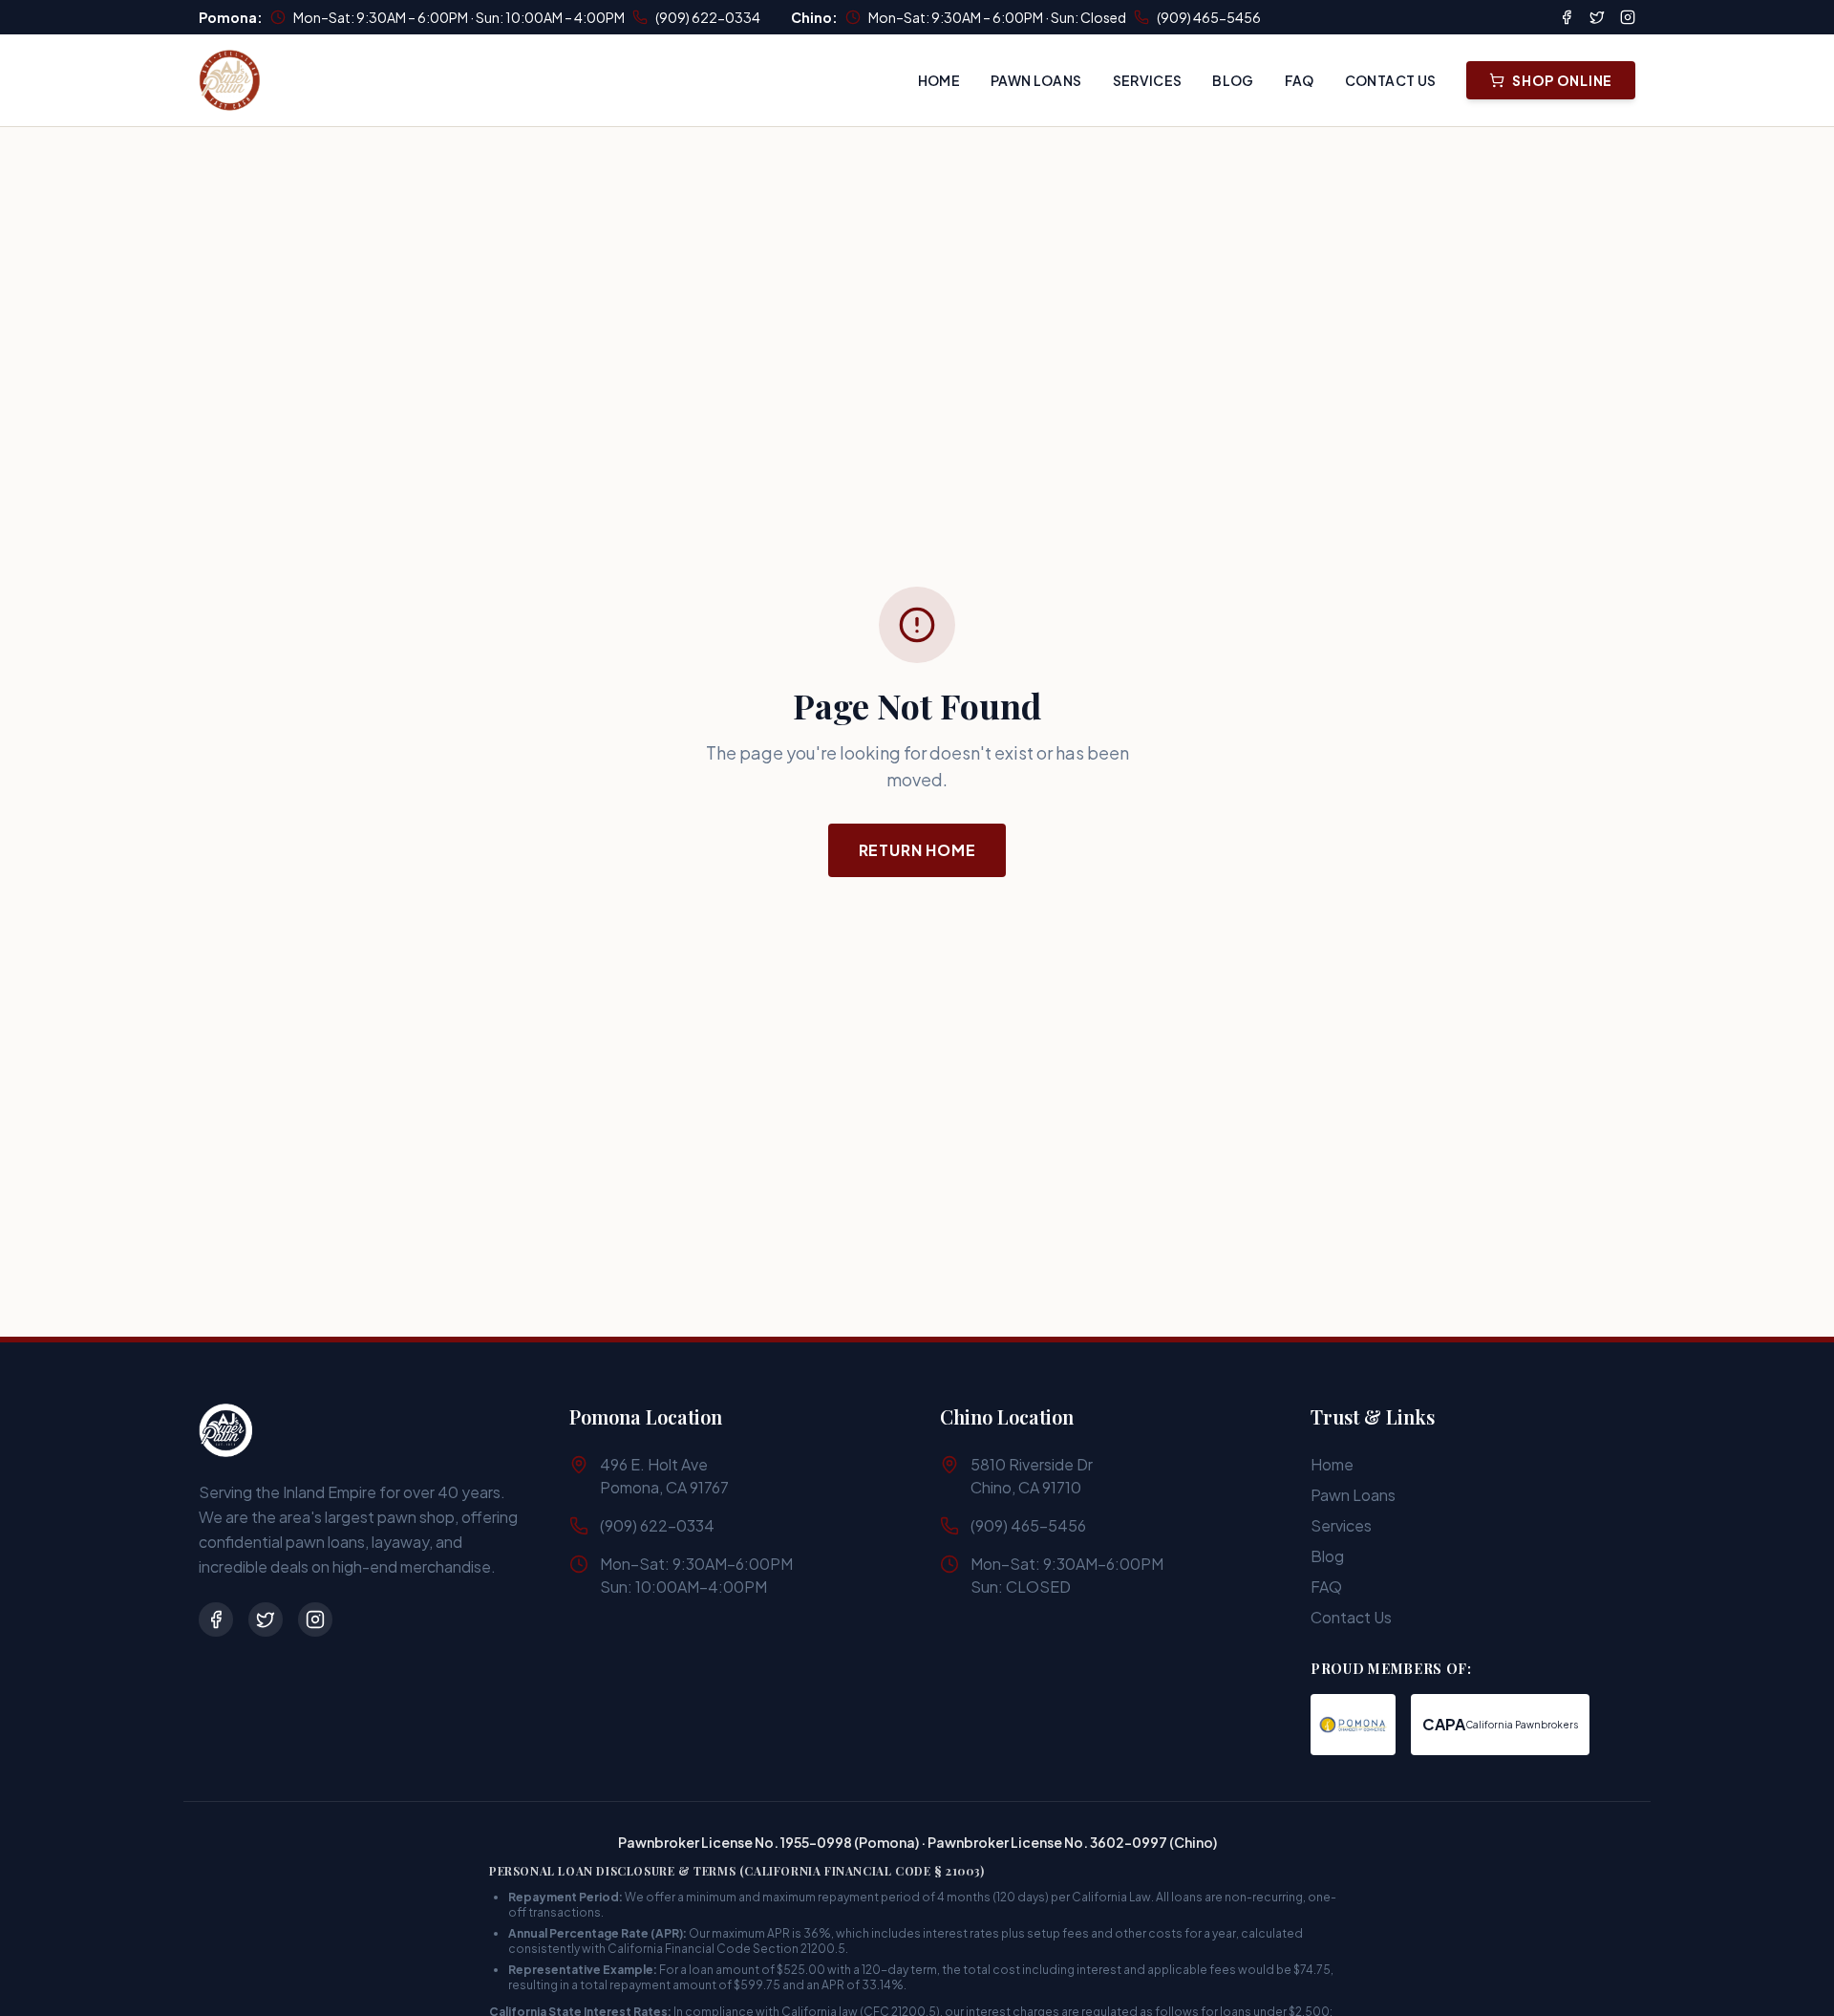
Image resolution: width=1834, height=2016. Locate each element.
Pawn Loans (1036, 80)
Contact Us (1391, 80)
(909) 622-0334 (708, 17)
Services (1148, 80)
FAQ (1300, 80)
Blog (1233, 80)
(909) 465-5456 (1209, 17)
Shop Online (1562, 80)
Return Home (917, 850)
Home (939, 80)
